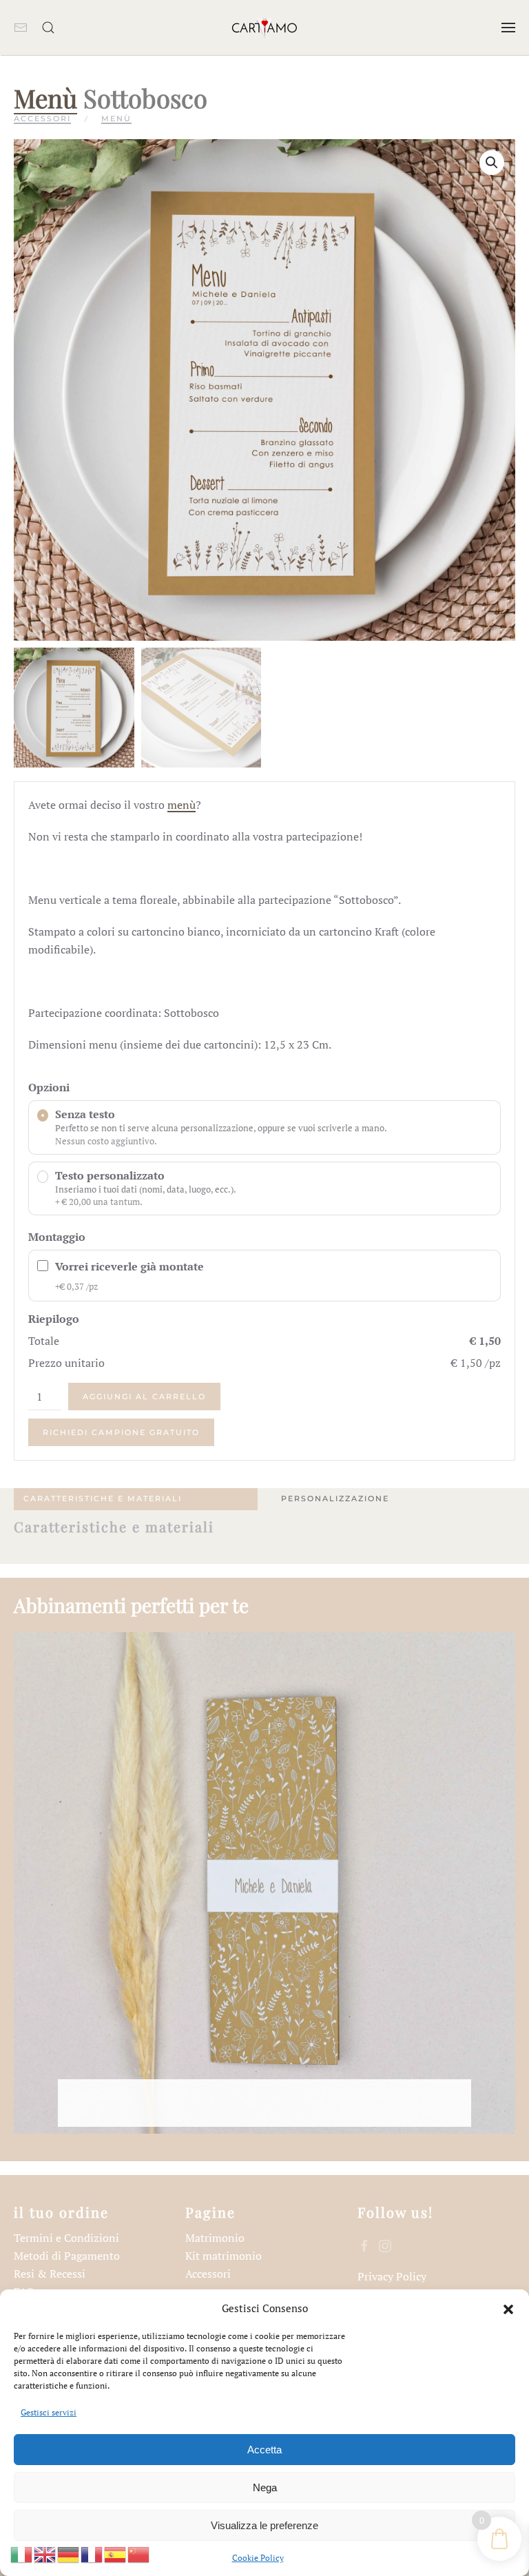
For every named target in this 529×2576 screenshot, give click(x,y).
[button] (508, 2308)
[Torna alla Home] (264, 28)
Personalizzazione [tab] (335, 1498)
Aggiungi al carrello (144, 1397)
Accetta (264, 2450)
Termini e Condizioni (66, 2238)
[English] (45, 2553)
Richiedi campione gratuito (121, 1432)
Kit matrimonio (224, 2256)
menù (181, 805)
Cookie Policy (258, 2558)
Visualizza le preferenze (264, 2525)
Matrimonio (215, 2238)
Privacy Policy (392, 2276)
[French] (92, 2553)
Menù (45, 97)
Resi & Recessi (50, 2274)
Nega (265, 2487)
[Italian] (22, 2553)
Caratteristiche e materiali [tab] (103, 1498)
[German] (69, 2553)
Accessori (42, 119)
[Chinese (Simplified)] (139, 2553)
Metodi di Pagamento (67, 2256)
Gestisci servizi (49, 2412)
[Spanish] (116, 2553)
